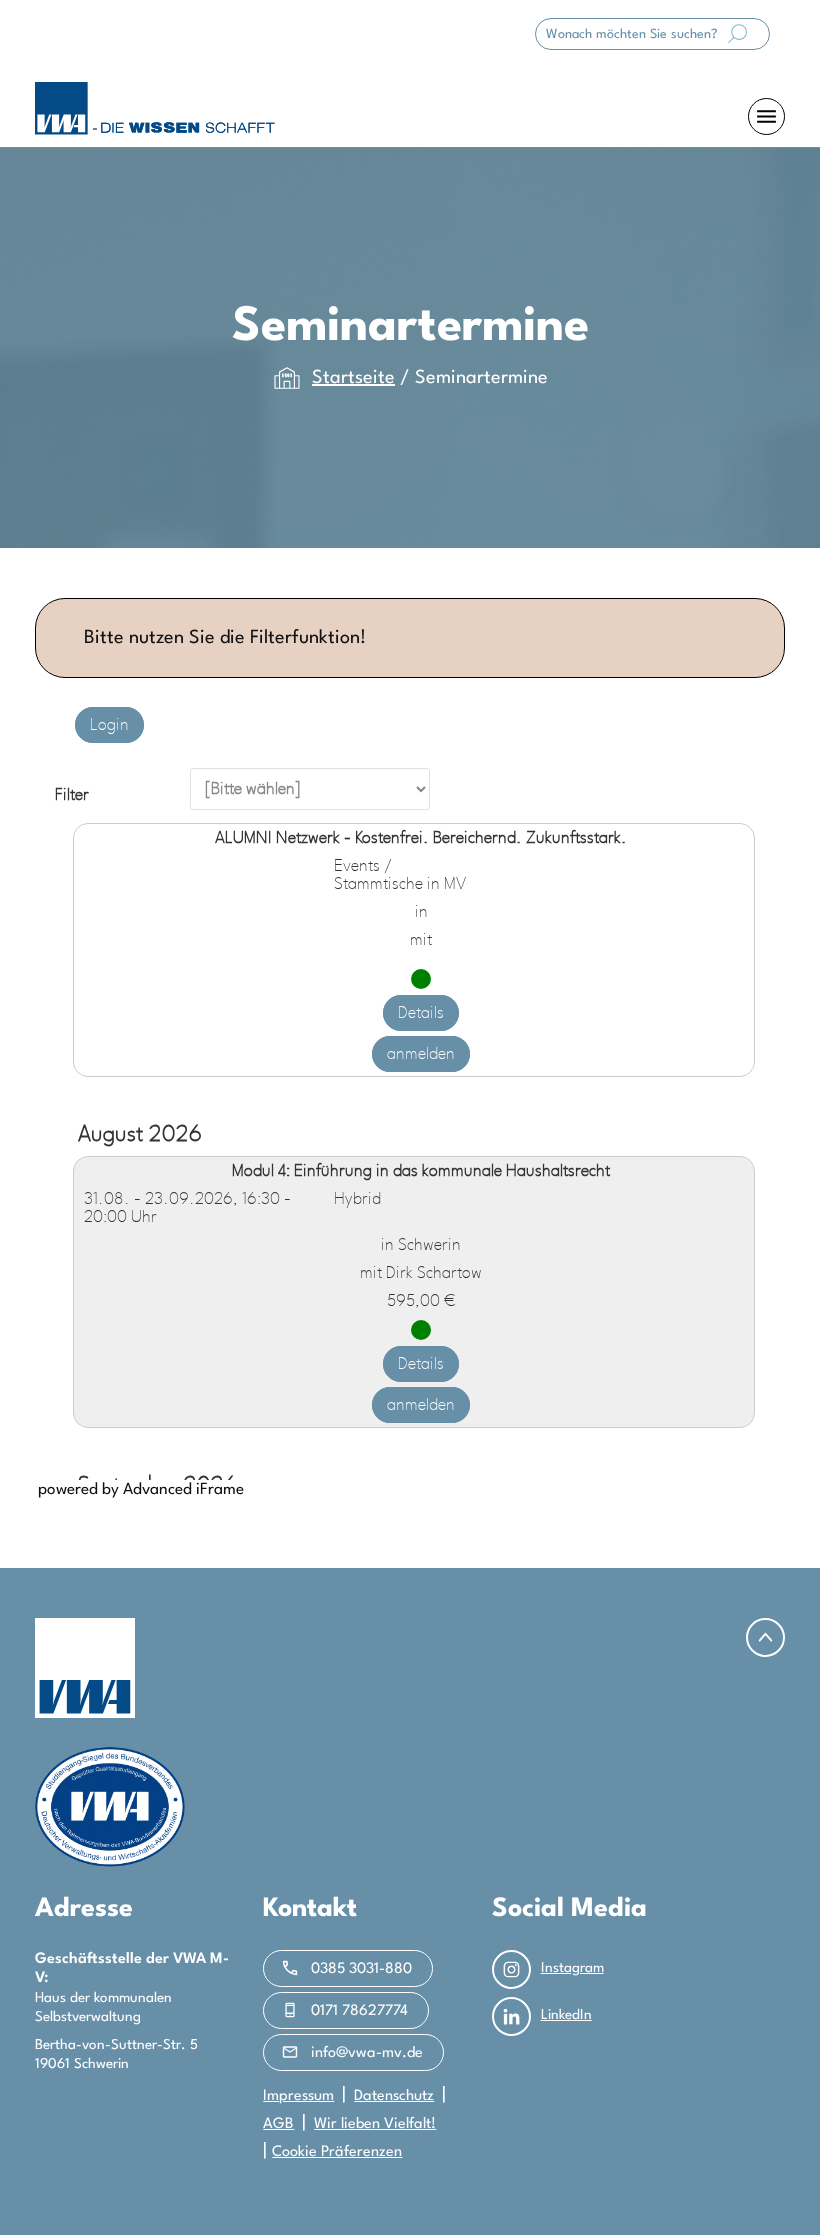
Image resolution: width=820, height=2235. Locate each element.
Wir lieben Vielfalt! (375, 2124)
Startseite (353, 378)
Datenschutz (394, 2096)
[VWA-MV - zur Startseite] (155, 108)
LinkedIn (566, 2015)
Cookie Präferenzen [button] (337, 2152)
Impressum (298, 2096)
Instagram (572, 1968)
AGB (278, 2124)
